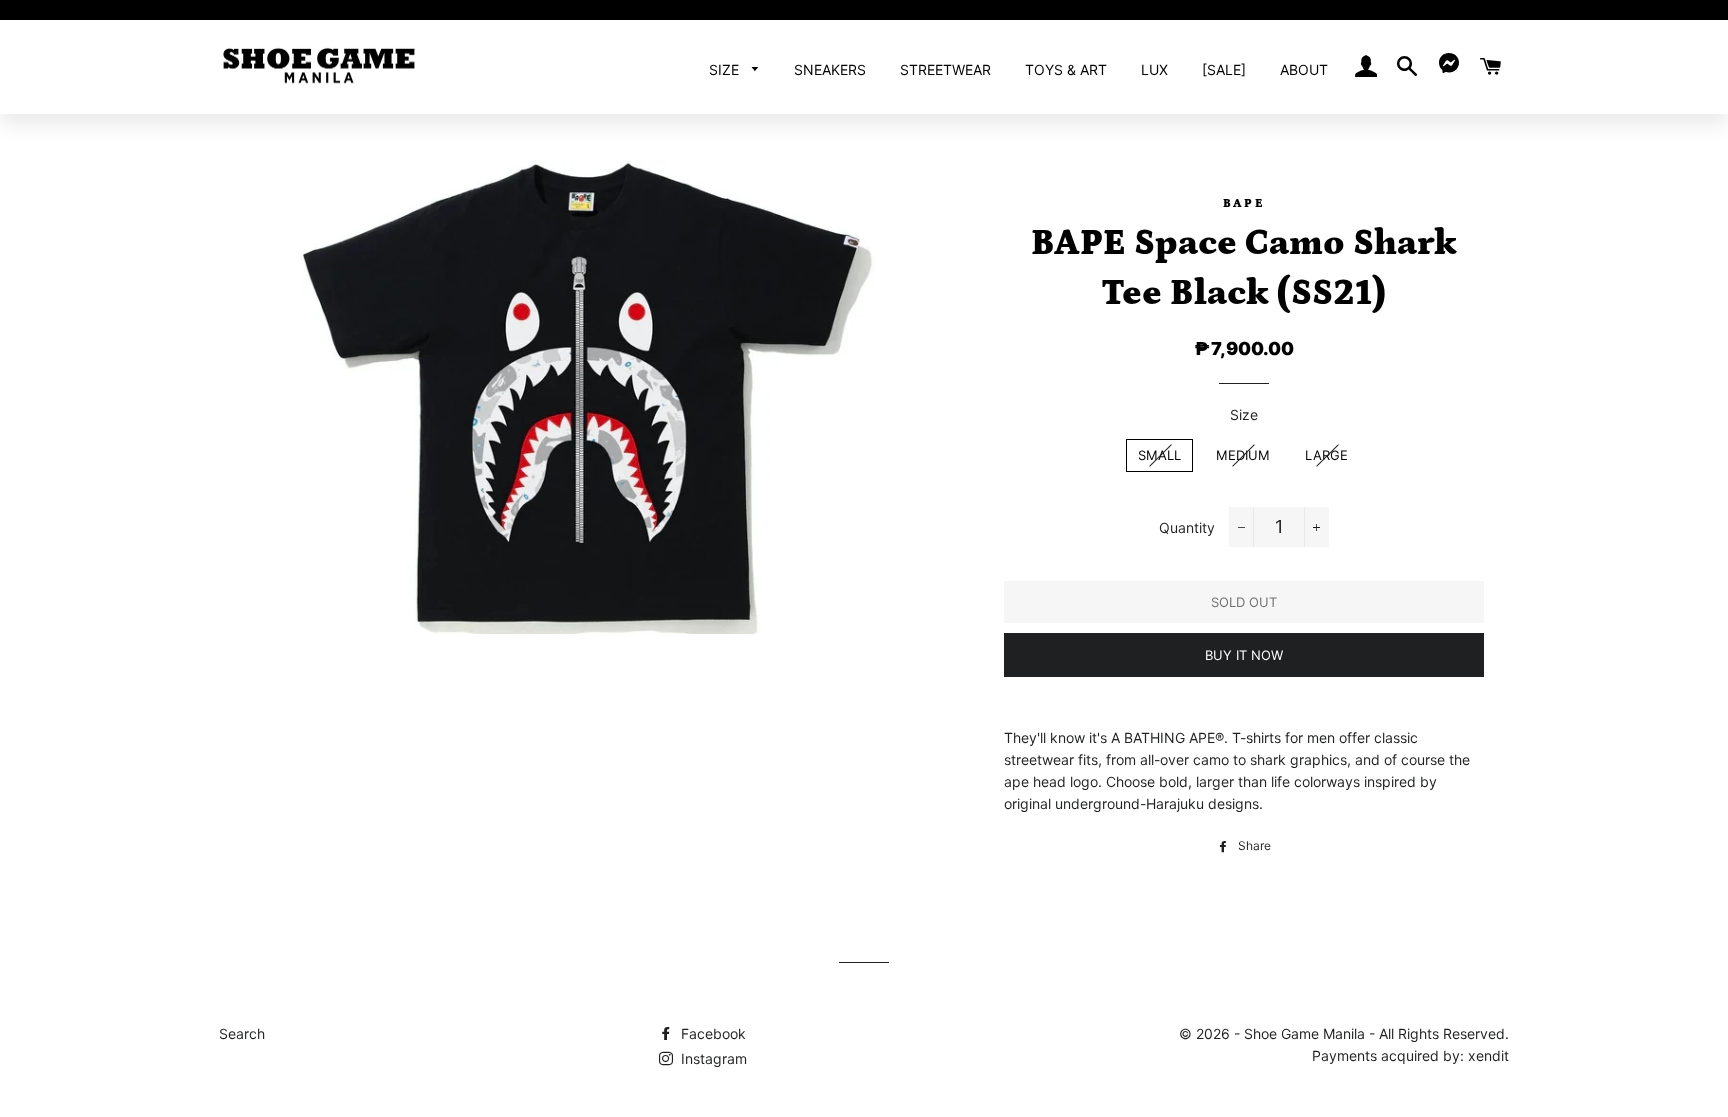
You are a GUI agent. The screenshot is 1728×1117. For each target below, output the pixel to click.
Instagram (712, 1058)
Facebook (711, 1033)
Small (1159, 455)
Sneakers (830, 69)
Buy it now (1244, 655)
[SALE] (1224, 69)
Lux (1154, 69)
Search (242, 1033)
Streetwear (945, 69)
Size (726, 69)
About (1304, 69)
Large (1326, 455)
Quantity (1187, 527)
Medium (1243, 455)
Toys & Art (1066, 69)
